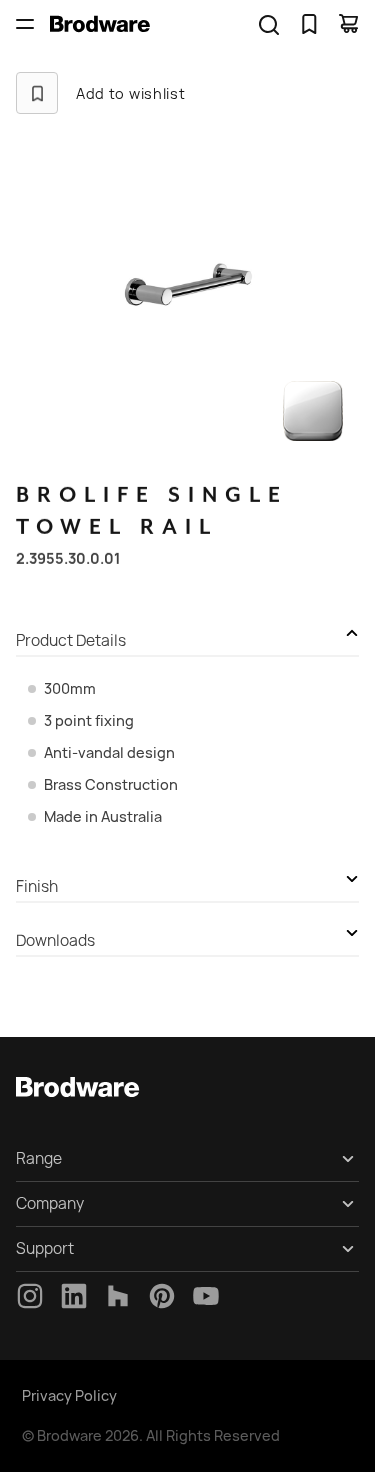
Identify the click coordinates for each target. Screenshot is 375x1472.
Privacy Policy (69, 1395)
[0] (309, 24)
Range (39, 1158)
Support (45, 1248)
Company (50, 1203)
